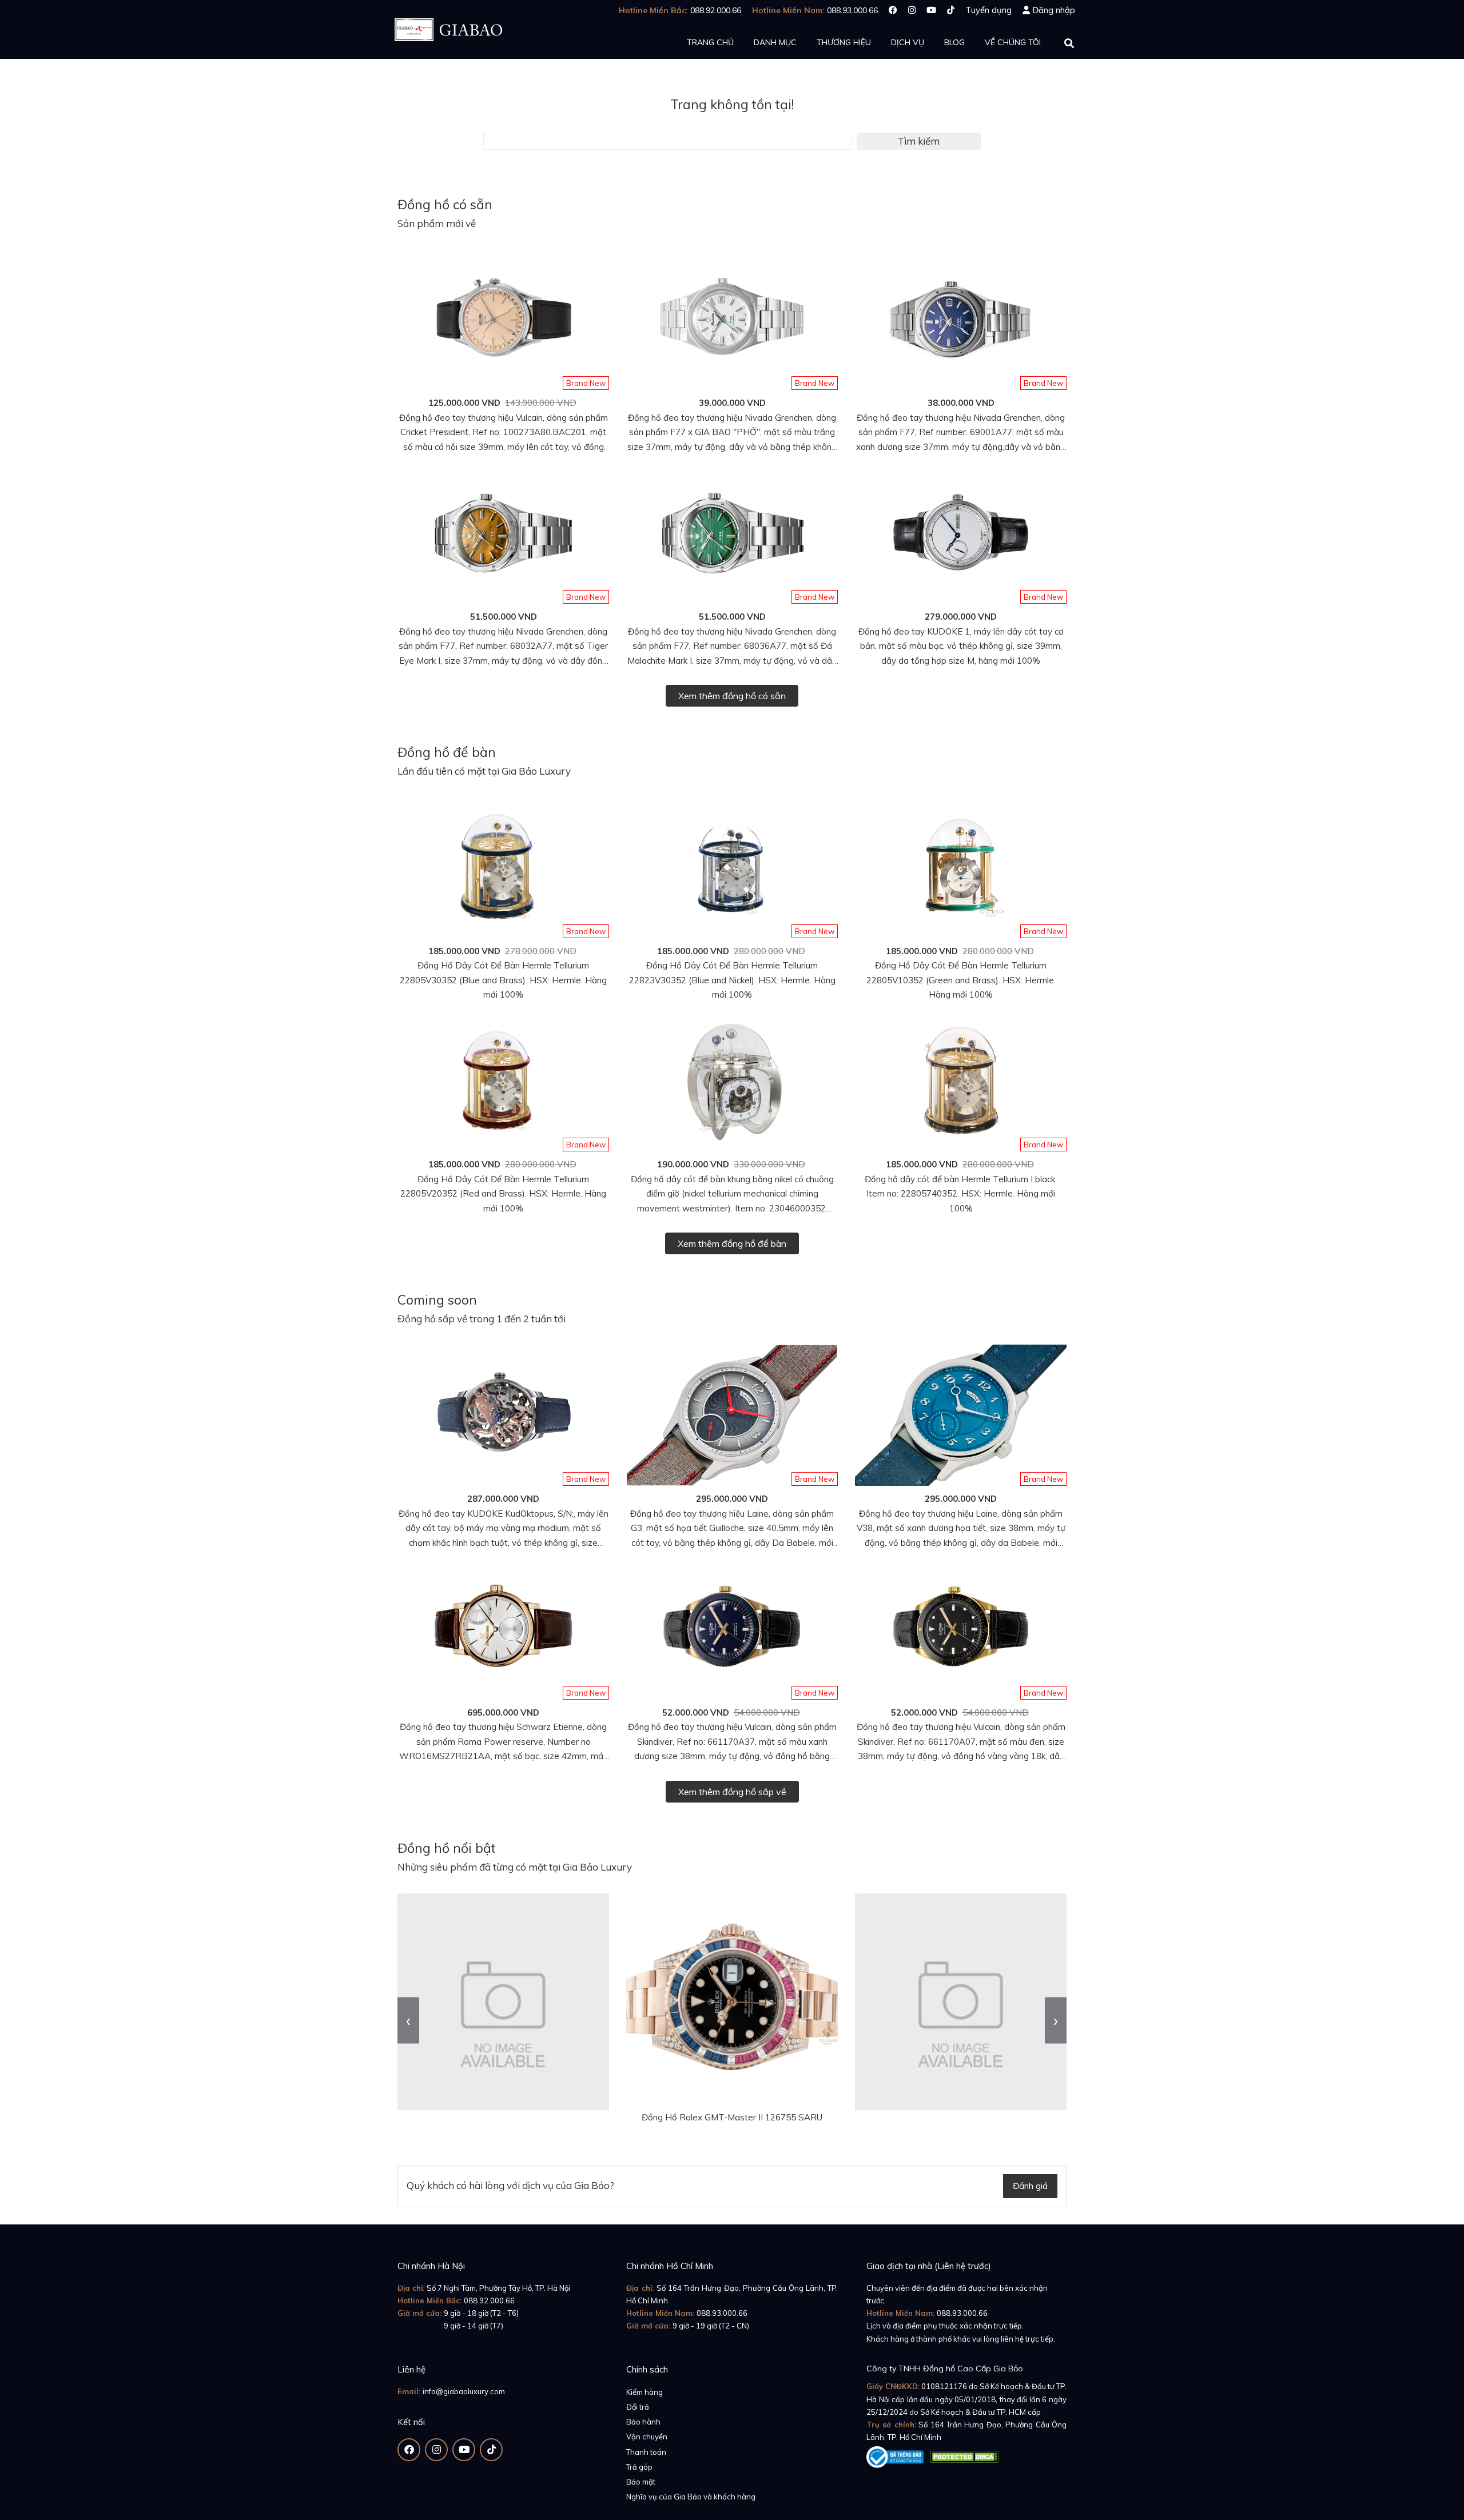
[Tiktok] (951, 10)
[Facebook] (893, 10)
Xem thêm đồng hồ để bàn (732, 1243)
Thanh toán (646, 2452)
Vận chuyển (647, 2437)
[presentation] (408, 2020)
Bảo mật (641, 2482)
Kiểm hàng (645, 2392)
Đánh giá (1030, 2186)
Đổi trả (638, 2407)
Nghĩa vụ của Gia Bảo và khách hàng (691, 2497)
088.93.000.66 (722, 2313)
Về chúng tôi (1013, 42)
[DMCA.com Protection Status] (964, 2455)
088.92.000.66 (489, 2300)
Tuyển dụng (988, 10)
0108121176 (944, 2386)
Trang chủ (710, 42)
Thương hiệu (844, 42)
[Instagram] (912, 10)
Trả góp (639, 2467)
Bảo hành (643, 2422)
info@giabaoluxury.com (464, 2391)
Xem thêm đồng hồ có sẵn (732, 696)
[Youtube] (931, 10)
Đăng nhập (1054, 10)
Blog (954, 42)
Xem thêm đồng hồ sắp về (732, 1792)
